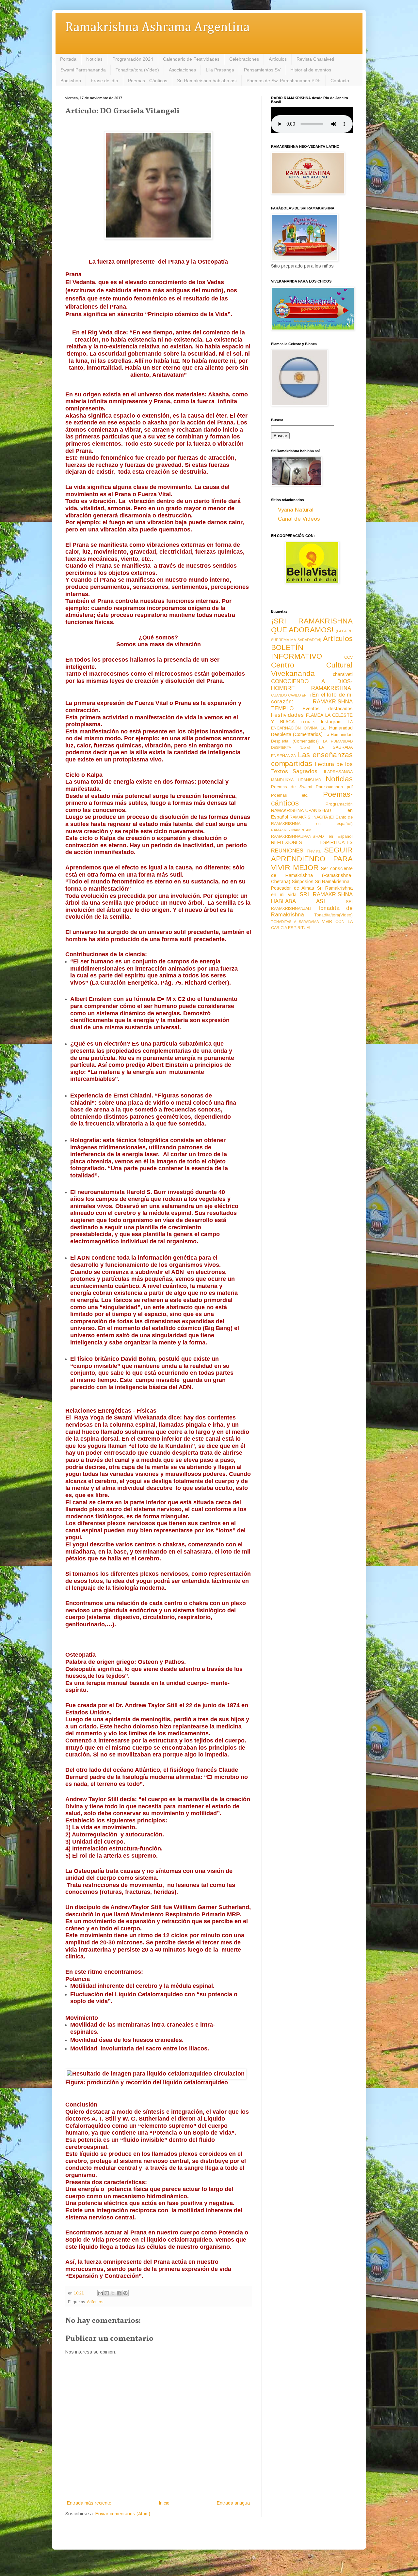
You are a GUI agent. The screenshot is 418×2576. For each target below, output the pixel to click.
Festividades (287, 715)
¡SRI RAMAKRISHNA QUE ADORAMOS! (312, 625)
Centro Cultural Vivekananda (312, 669)
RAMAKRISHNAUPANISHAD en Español (312, 836)
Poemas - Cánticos (148, 81)
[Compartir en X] (113, 2293)
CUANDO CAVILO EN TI (291, 695)
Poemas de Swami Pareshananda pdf (312, 787)
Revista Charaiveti (315, 59)
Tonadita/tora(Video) (334, 915)
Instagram (331, 722)
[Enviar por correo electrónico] (101, 2293)
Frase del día (104, 81)
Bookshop (71, 81)
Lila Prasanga (220, 70)
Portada (68, 59)
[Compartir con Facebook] (119, 2293)
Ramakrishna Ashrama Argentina (157, 28)
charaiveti (343, 674)
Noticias (94, 59)
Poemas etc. (290, 795)
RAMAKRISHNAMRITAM (291, 830)
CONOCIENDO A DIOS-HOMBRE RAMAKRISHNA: (312, 685)
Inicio (164, 2503)
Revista (314, 851)
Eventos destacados (328, 709)
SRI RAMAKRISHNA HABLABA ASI (312, 898)
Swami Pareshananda (83, 70)
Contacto (340, 81)
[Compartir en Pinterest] (125, 2293)
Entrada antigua (233, 2503)
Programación (339, 804)
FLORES (308, 722)
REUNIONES (287, 851)
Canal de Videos (299, 519)
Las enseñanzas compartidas (312, 759)
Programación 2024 (133, 59)
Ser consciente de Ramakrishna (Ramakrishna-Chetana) (312, 875)
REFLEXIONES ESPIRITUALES (312, 842)
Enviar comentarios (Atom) (123, 2514)
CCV (348, 657)
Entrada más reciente (89, 2503)
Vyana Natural (296, 510)
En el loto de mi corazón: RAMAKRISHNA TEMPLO (312, 701)
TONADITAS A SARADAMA (295, 922)
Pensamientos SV (262, 70)
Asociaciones (182, 70)
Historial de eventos (311, 70)
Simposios (303, 882)
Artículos (278, 59)
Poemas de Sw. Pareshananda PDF (284, 81)
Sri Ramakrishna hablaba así (207, 81)
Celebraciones (244, 59)
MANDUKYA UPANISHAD (296, 780)
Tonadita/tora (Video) (137, 70)
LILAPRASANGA (337, 772)
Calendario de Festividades (191, 59)
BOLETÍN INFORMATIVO (297, 652)
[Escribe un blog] (107, 2293)
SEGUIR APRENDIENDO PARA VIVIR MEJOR (312, 859)
